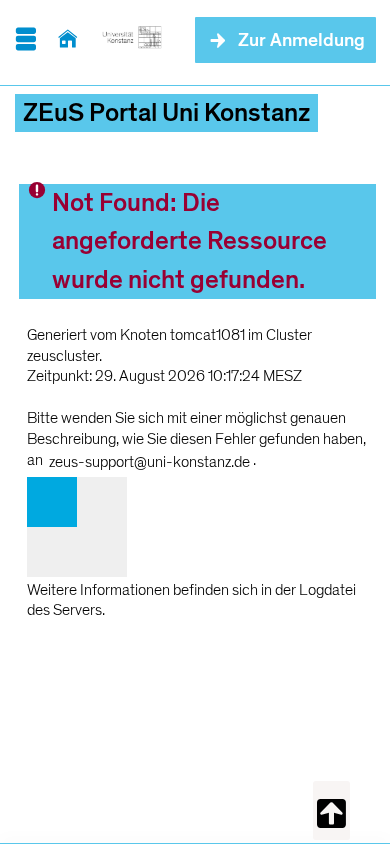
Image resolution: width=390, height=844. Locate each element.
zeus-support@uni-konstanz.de (149, 462)
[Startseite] (67, 40)
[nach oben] (331, 810)
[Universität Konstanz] (132, 40)
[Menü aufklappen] (25, 40)
